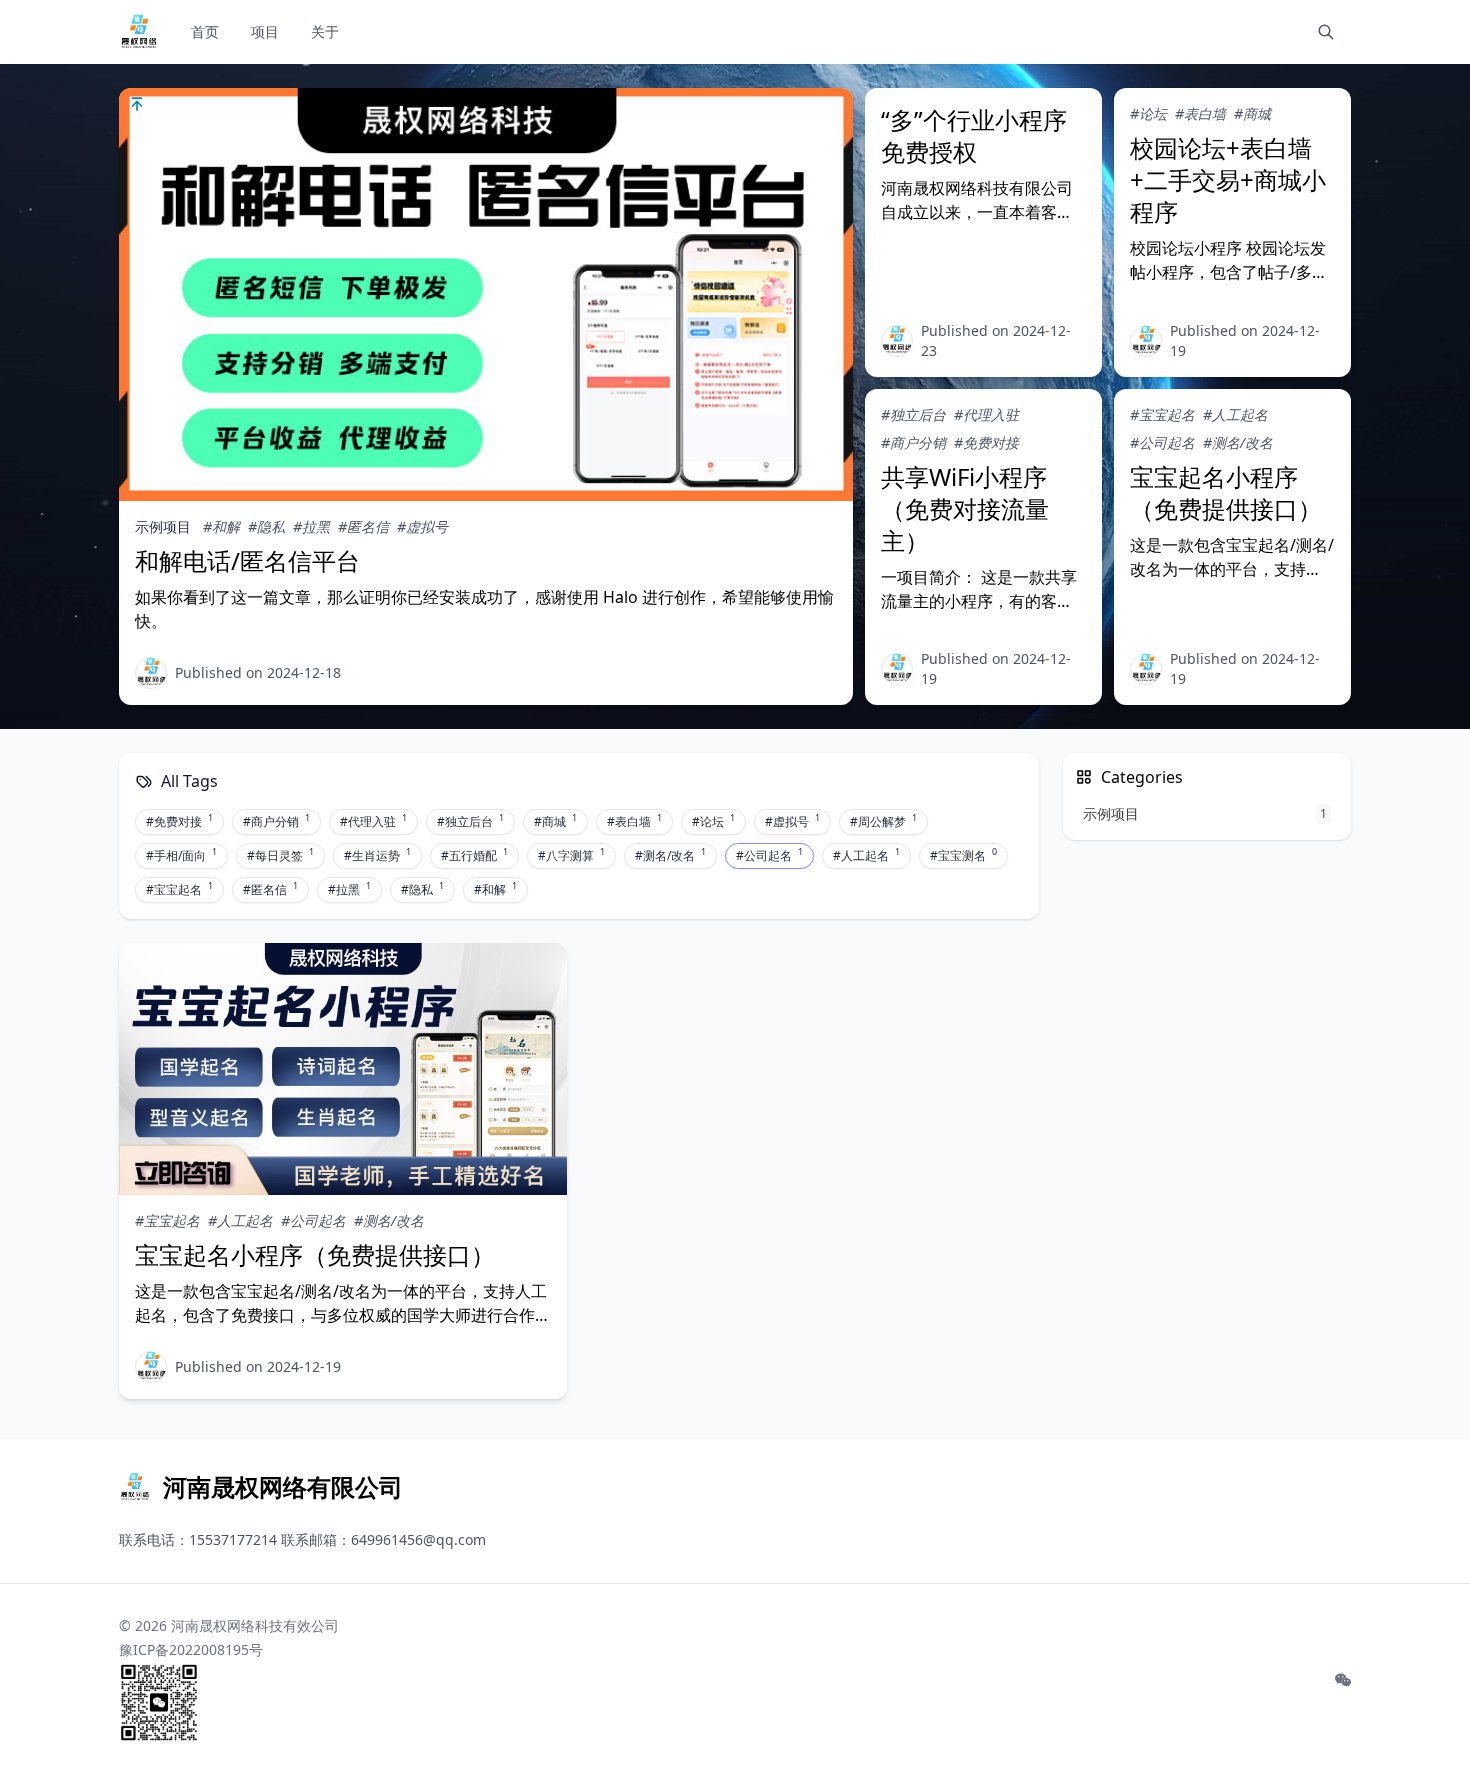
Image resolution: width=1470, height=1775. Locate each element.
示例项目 (163, 526)
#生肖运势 (377, 855)
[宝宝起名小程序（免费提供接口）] (343, 1069)
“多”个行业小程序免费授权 (974, 135)
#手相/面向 (181, 855)
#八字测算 (571, 855)
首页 (205, 31)
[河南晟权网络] (151, 673)
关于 (325, 31)
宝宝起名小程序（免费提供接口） (1226, 492)
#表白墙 (1200, 113)
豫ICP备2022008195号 (191, 1649)
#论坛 (1148, 113)
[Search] (1326, 32)
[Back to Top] (1406, 1711)
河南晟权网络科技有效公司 (255, 1625)
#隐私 (266, 526)
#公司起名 (1162, 442)
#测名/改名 (1238, 442)
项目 (265, 31)
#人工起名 (1235, 414)
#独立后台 (913, 414)
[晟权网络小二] (897, 341)
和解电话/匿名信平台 (247, 560)
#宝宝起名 (1162, 414)
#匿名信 (363, 526)
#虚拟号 (422, 526)
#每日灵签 (280, 855)
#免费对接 (986, 442)
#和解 (221, 526)
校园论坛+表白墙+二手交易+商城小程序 (1228, 179)
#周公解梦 (883, 821)
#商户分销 (913, 442)
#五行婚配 (474, 855)
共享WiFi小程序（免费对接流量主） (965, 508)
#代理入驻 (986, 414)
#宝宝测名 (963, 855)
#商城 (1252, 113)
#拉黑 (311, 526)
